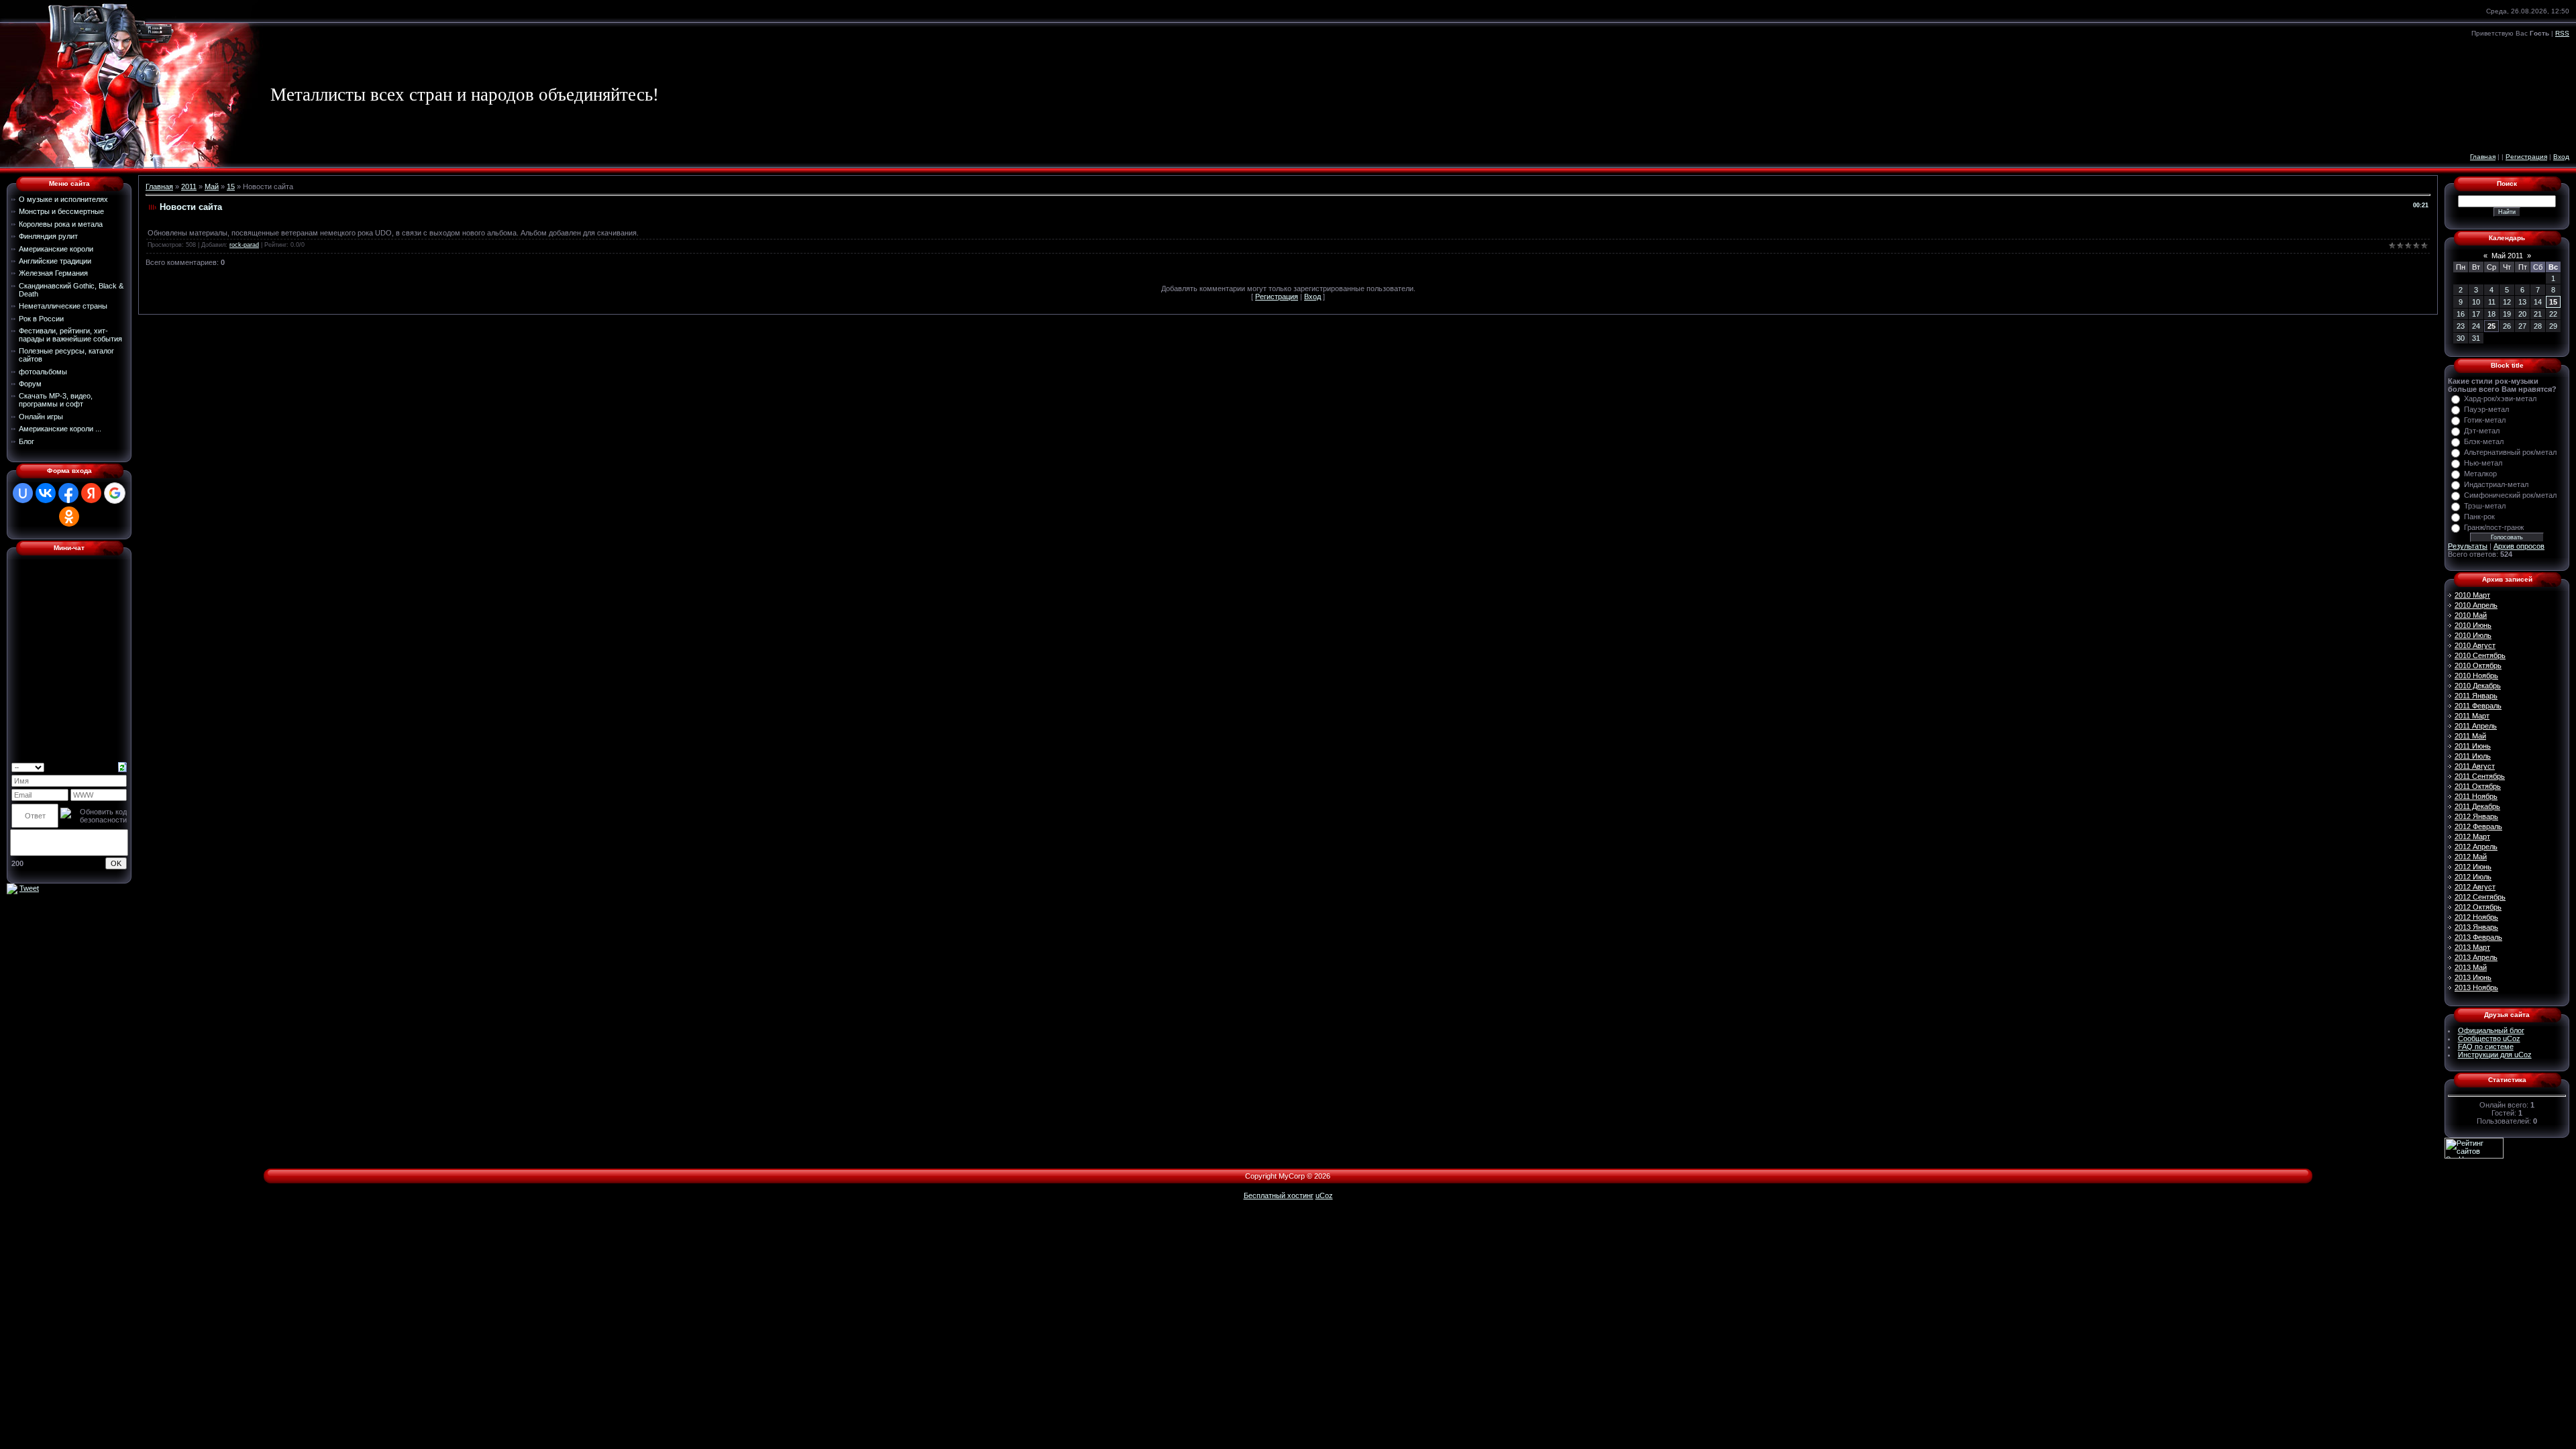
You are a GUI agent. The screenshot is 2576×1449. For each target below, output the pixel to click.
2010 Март (2472, 595)
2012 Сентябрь (2480, 897)
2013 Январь (2476, 927)
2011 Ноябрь (2476, 796)
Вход (2561, 157)
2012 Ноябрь (2476, 917)
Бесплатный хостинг (1279, 1195)
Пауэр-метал (2486, 409)
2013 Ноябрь (2476, 987)
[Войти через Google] (115, 493)
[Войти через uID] (23, 493)
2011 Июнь (2473, 746)
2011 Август (2475, 766)
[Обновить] (122, 766)
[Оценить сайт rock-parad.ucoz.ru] (12, 888)
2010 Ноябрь (2476, 676)
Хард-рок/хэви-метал (2500, 398)
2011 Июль (2473, 756)
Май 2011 (2507, 256)
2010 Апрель (2476, 605)
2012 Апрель (2476, 847)
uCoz (1324, 1195)
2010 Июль (2473, 635)
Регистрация (2526, 157)
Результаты (2468, 546)
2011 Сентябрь (2480, 776)
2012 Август (2475, 887)
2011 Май (2470, 736)
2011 (189, 186)
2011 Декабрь (2477, 806)
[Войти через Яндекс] (91, 493)
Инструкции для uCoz (2495, 1055)
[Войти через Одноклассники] (69, 517)
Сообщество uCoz (2489, 1038)
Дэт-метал (2482, 431)
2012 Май (2471, 857)
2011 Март (2472, 716)
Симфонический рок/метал (2510, 495)
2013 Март (2472, 947)
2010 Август (2475, 645)
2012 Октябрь (2478, 907)
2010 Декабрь (2478, 686)
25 (2491, 326)
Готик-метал (2485, 420)
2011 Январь (2476, 696)
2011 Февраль (2478, 706)
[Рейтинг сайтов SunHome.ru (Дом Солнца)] (2474, 1147)
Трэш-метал (2485, 506)
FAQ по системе (2486, 1046)
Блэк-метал (2484, 441)
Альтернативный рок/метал (2510, 452)
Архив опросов (2519, 546)
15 (231, 186)
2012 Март (2472, 837)
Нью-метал (2483, 463)
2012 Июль (2473, 877)
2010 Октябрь (2478, 665)
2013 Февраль (2478, 937)
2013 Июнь (2473, 977)
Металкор (2480, 474)
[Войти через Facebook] (68, 493)
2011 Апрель (2476, 726)
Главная (2483, 157)
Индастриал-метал (2496, 484)
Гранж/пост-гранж (2494, 527)
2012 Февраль (2478, 826)
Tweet (29, 888)
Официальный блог (2491, 1030)
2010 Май (2471, 615)
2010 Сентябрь (2480, 655)
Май (212, 186)
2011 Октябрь (2478, 786)
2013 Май (2471, 967)
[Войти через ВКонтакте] (46, 493)
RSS (2562, 33)
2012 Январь (2476, 816)
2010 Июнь (2473, 625)
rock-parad (244, 245)
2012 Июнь (2473, 867)
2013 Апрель (2476, 957)
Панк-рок (2479, 517)
